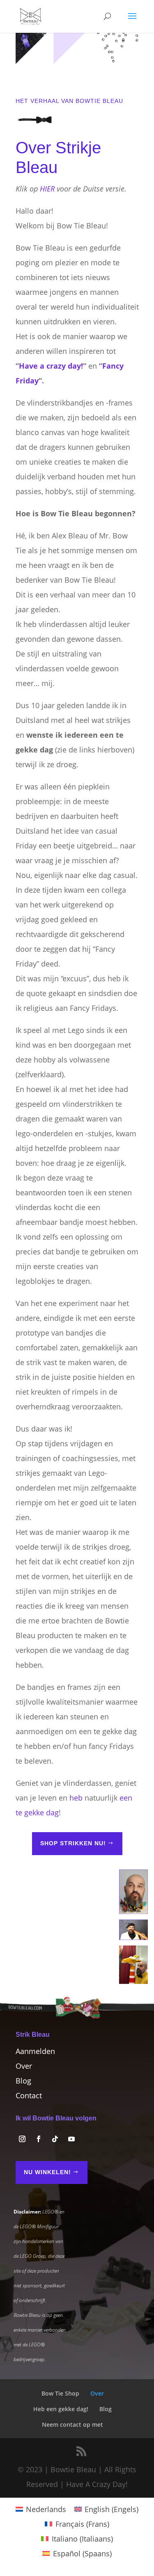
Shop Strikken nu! (73, 1843)
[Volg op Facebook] (39, 2139)
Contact (29, 2095)
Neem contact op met (72, 2424)
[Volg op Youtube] (71, 2139)
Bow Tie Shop (60, 2393)
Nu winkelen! (47, 2172)
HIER (47, 189)
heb (76, 1798)
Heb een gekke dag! (61, 2409)
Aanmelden (35, 2051)
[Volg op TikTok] (55, 2139)
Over (24, 2066)
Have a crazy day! (51, 366)
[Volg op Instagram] (22, 2139)
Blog (23, 2081)
